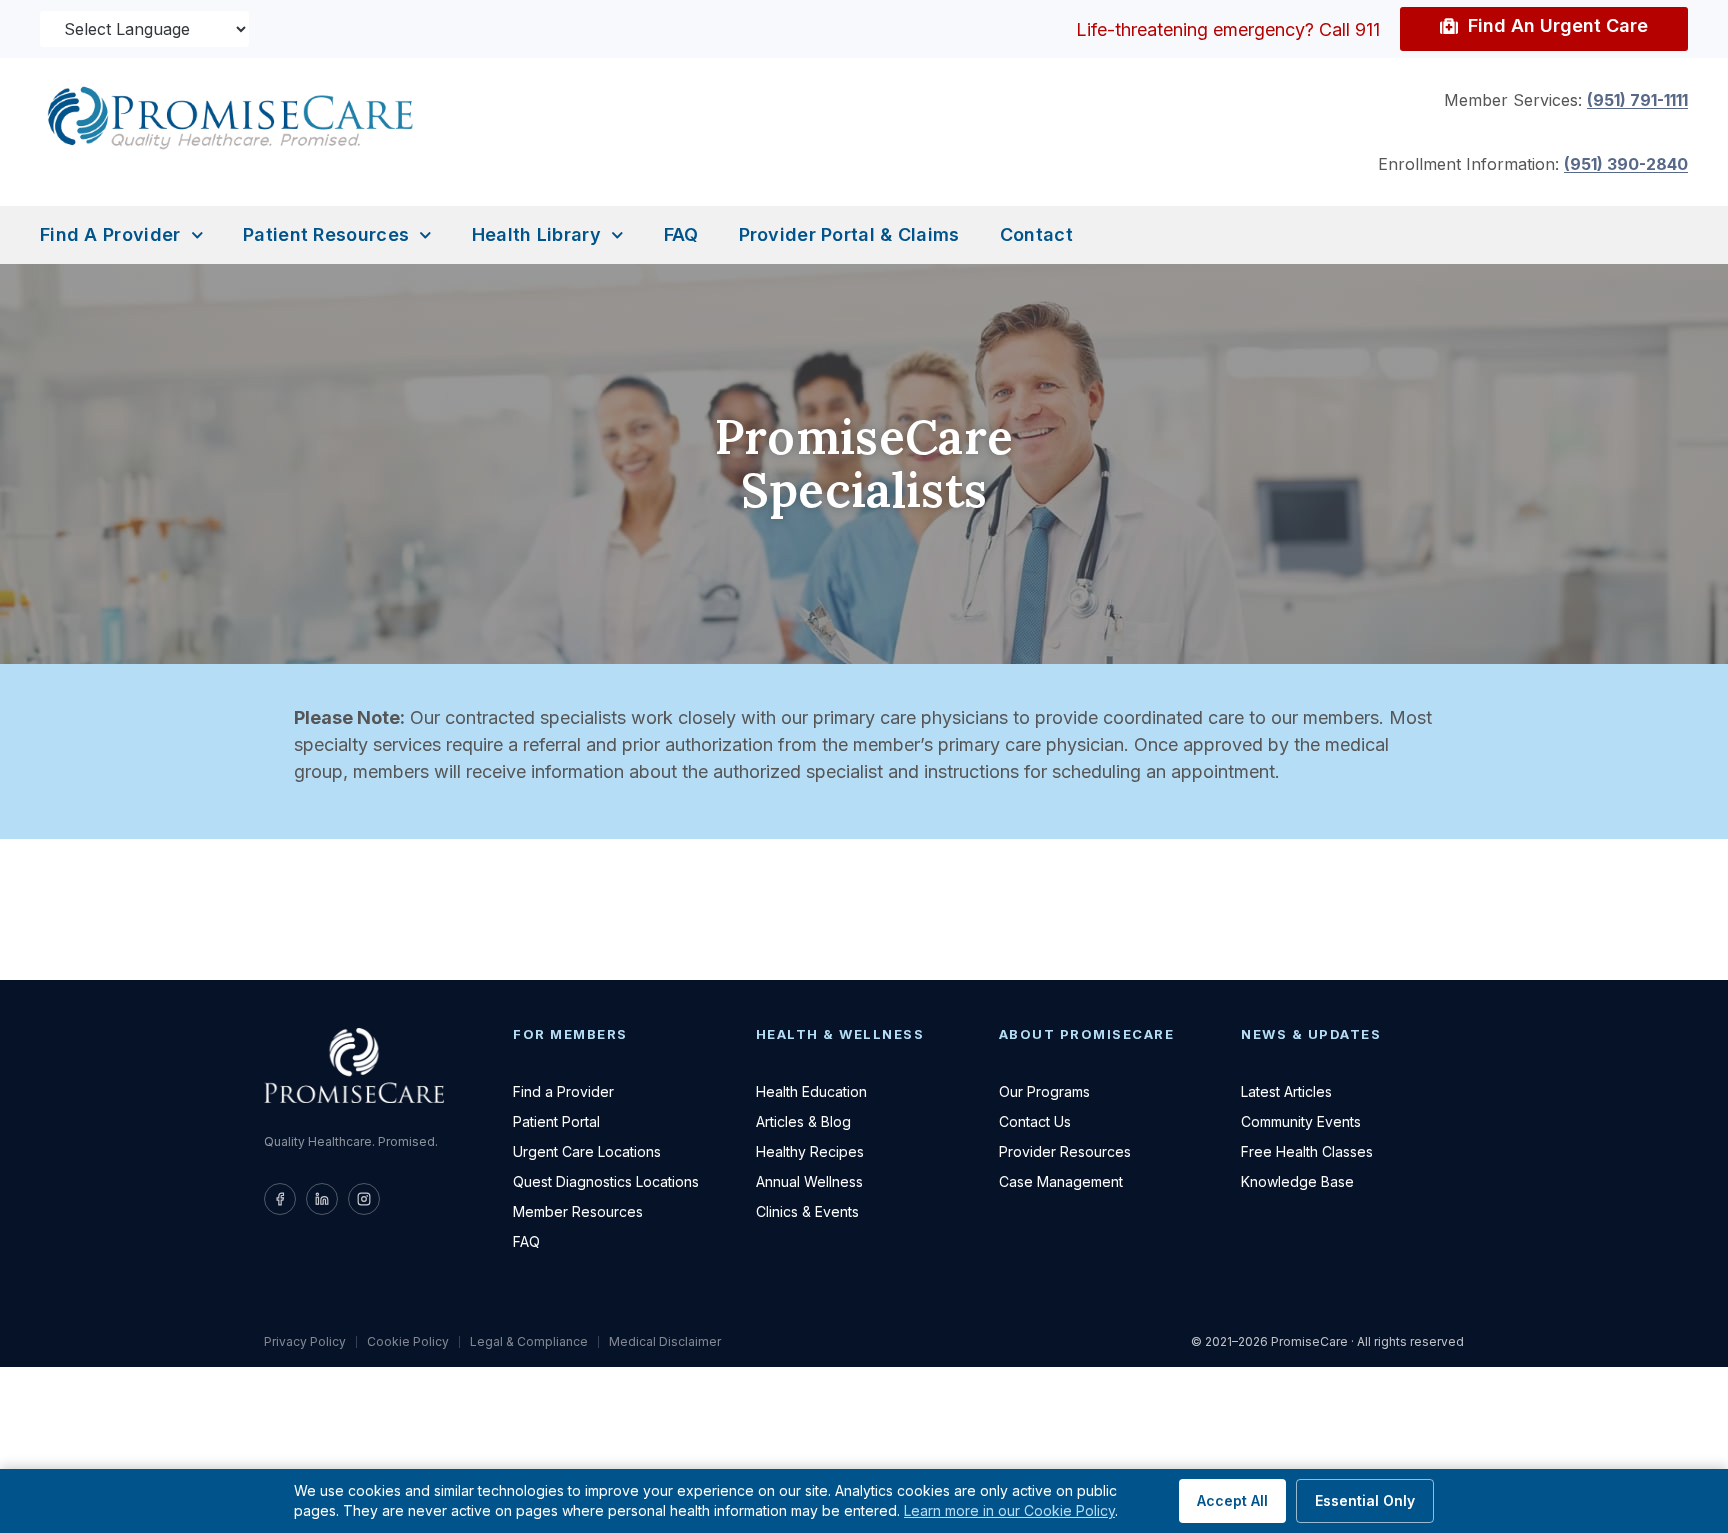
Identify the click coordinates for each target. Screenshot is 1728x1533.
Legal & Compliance (529, 1342)
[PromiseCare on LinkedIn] (322, 1199)
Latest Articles (1286, 1091)
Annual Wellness (809, 1181)
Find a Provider (110, 234)
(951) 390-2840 (1626, 164)
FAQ (681, 234)
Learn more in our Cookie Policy (1009, 1510)
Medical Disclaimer (665, 1342)
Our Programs (1044, 1091)
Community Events (1301, 1121)
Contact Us (1035, 1121)
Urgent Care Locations (587, 1151)
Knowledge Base (1297, 1181)
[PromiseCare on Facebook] (280, 1199)
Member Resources (578, 1211)
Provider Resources (1065, 1151)
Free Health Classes (1307, 1151)
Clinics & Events (807, 1211)
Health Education (811, 1091)
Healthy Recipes (810, 1151)
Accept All (1232, 1500)
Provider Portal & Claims (849, 234)
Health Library (536, 234)
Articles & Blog (803, 1121)
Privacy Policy (305, 1342)
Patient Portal (556, 1121)
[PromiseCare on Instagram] (364, 1199)
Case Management (1061, 1181)
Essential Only (1365, 1500)
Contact (1036, 234)
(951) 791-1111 (1637, 100)
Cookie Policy (408, 1342)
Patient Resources (326, 234)
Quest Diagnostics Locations (606, 1181)
